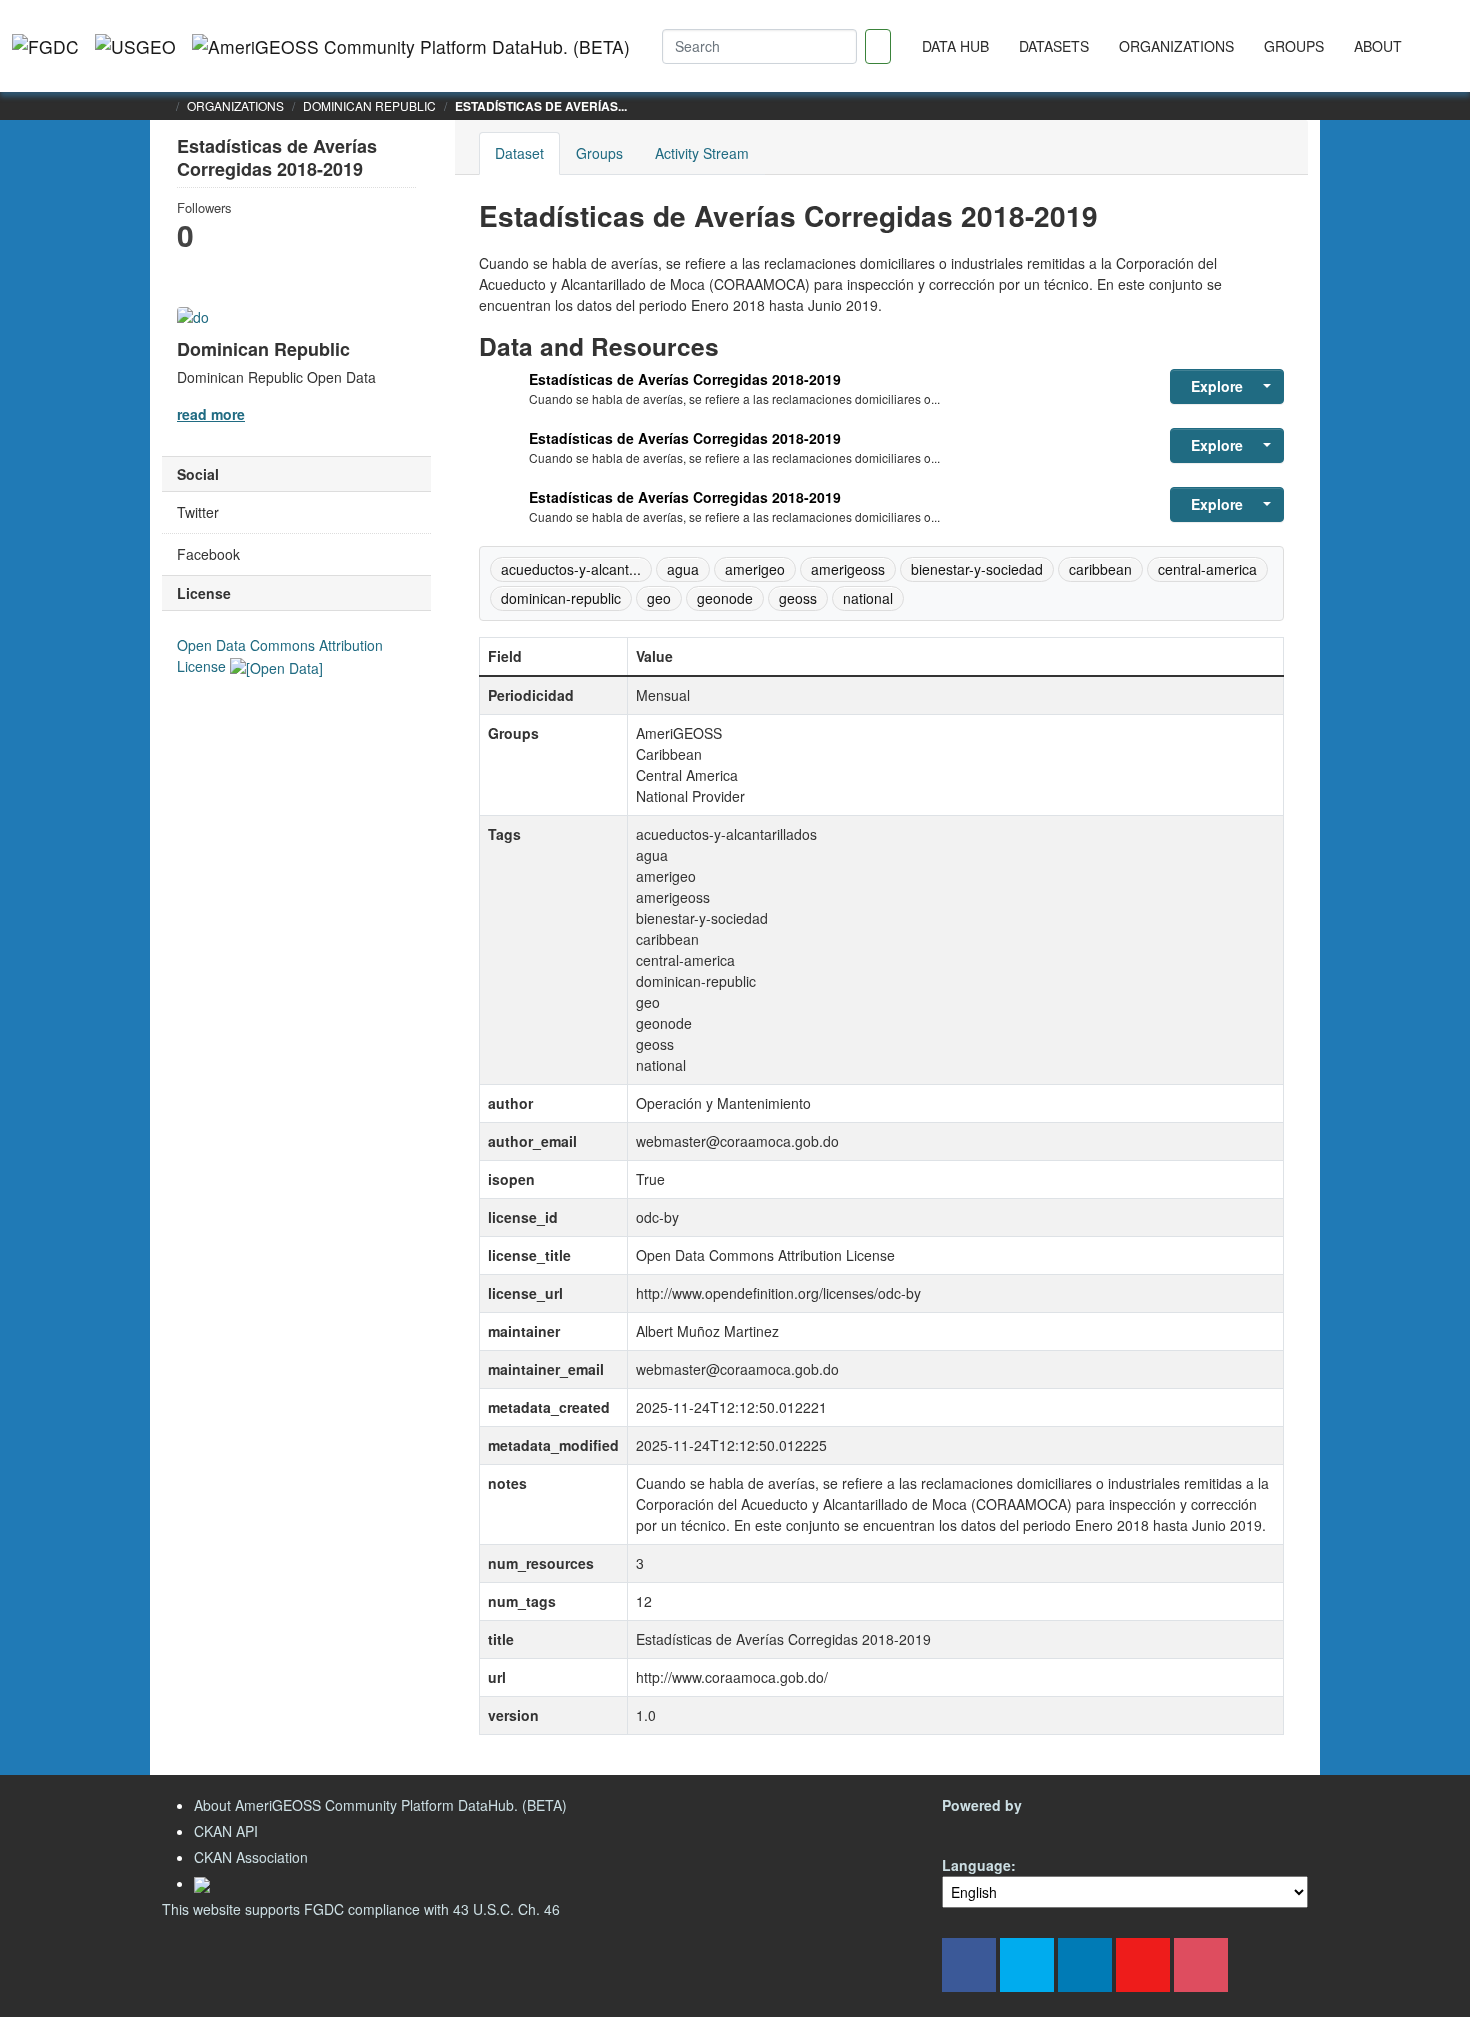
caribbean (1100, 569)
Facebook (208, 554)
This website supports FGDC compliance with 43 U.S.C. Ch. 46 (361, 1909)
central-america (1207, 569)
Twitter (198, 512)
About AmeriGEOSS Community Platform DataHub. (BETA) (380, 1805)
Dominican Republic (369, 105)
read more (211, 414)
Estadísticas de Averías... (541, 106)
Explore (1217, 386)
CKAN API (226, 1831)
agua (683, 569)
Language (976, 1865)
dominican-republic (561, 598)
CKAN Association (251, 1857)
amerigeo (755, 569)
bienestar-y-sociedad (977, 569)
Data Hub (955, 46)
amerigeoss (848, 569)
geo (659, 598)
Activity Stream (702, 153)
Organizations (1176, 46)
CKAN (976, 1828)
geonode (725, 598)
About (1378, 46)
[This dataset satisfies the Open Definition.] (276, 666)
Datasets (1054, 46)
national (868, 598)
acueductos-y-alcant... (571, 569)
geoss (798, 598)
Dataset (519, 153)
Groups (1294, 46)
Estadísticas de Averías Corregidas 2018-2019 (685, 379)
